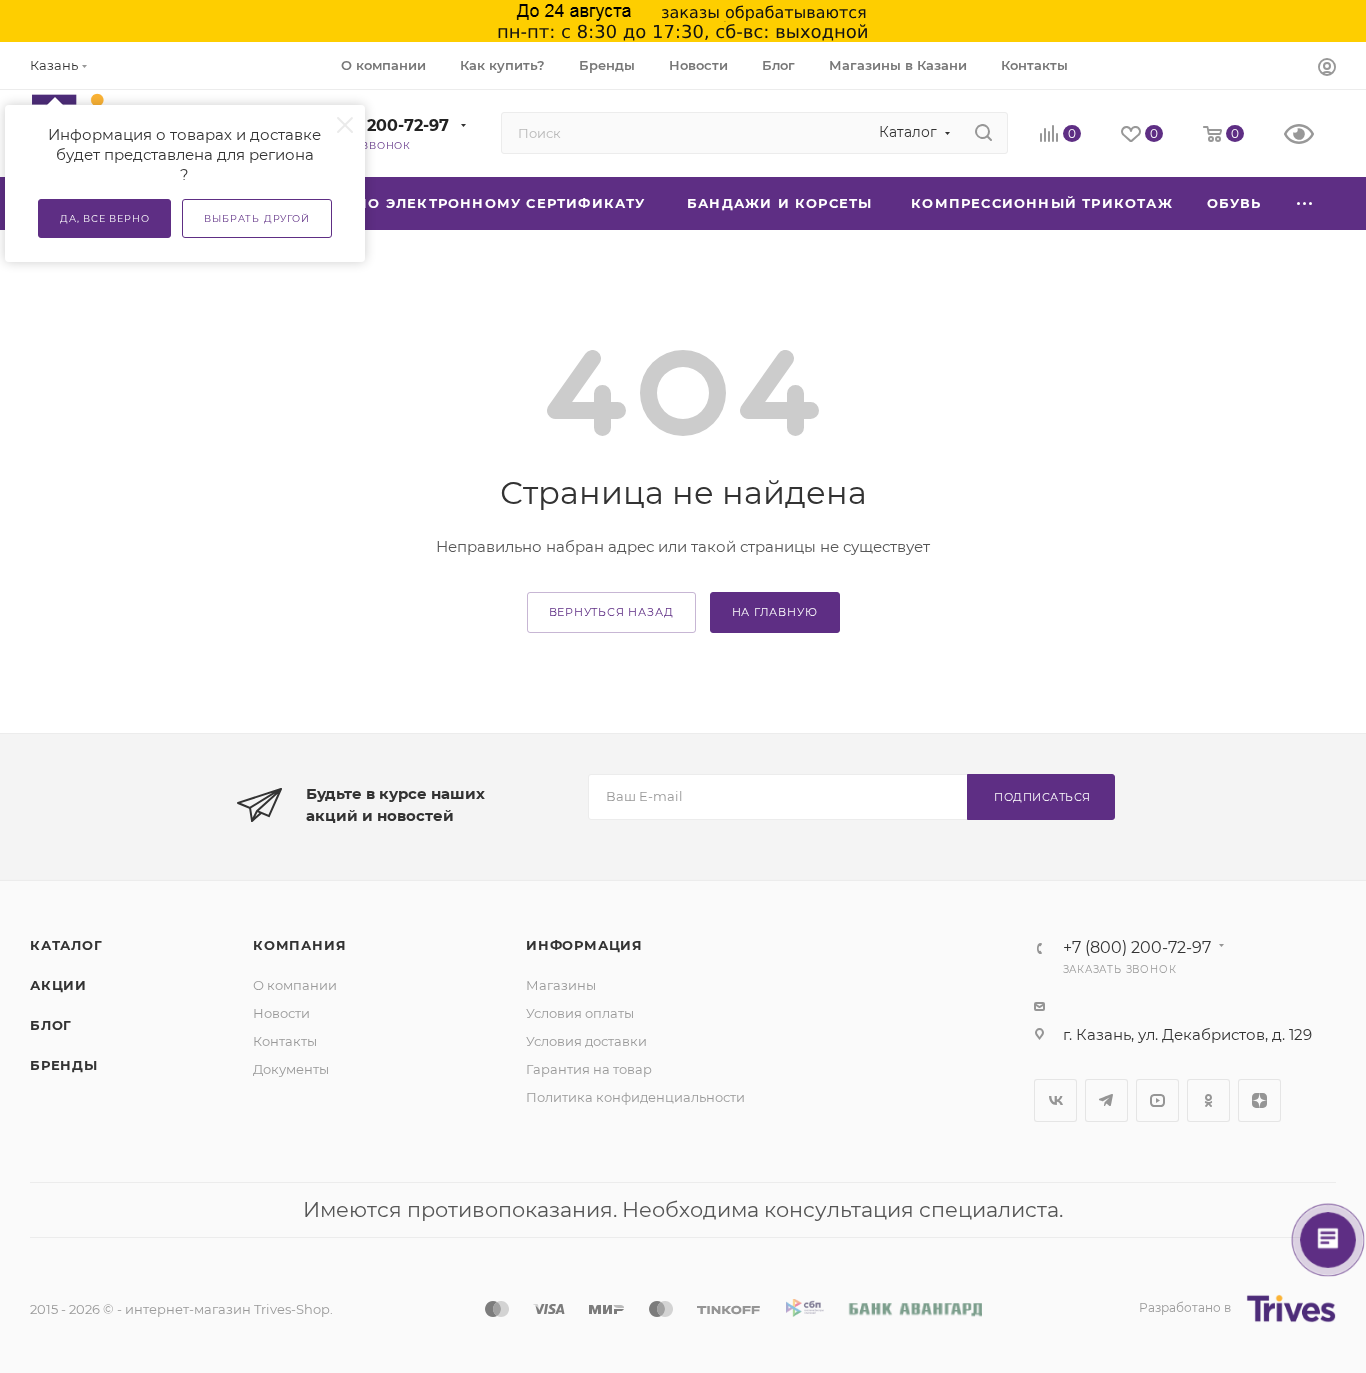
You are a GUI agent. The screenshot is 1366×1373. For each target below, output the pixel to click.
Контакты (285, 1041)
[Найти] (983, 133)
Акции (58, 985)
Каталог (66, 945)
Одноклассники (1208, 1100)
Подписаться (1042, 797)
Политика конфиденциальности (635, 1097)
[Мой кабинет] (1327, 69)
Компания (299, 945)
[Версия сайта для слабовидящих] (1310, 136)
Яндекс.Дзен (1259, 1100)
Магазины (561, 985)
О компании (295, 985)
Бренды (64, 1065)
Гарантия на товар (589, 1069)
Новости (281, 1013)
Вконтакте (1055, 1100)
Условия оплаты (580, 1013)
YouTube (1157, 1100)
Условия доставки (586, 1041)
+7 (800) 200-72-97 (370, 125)
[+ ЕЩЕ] (1305, 203)
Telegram (1106, 1100)
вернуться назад (611, 612)
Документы (291, 1069)
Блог (51, 1025)
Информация (584, 945)
